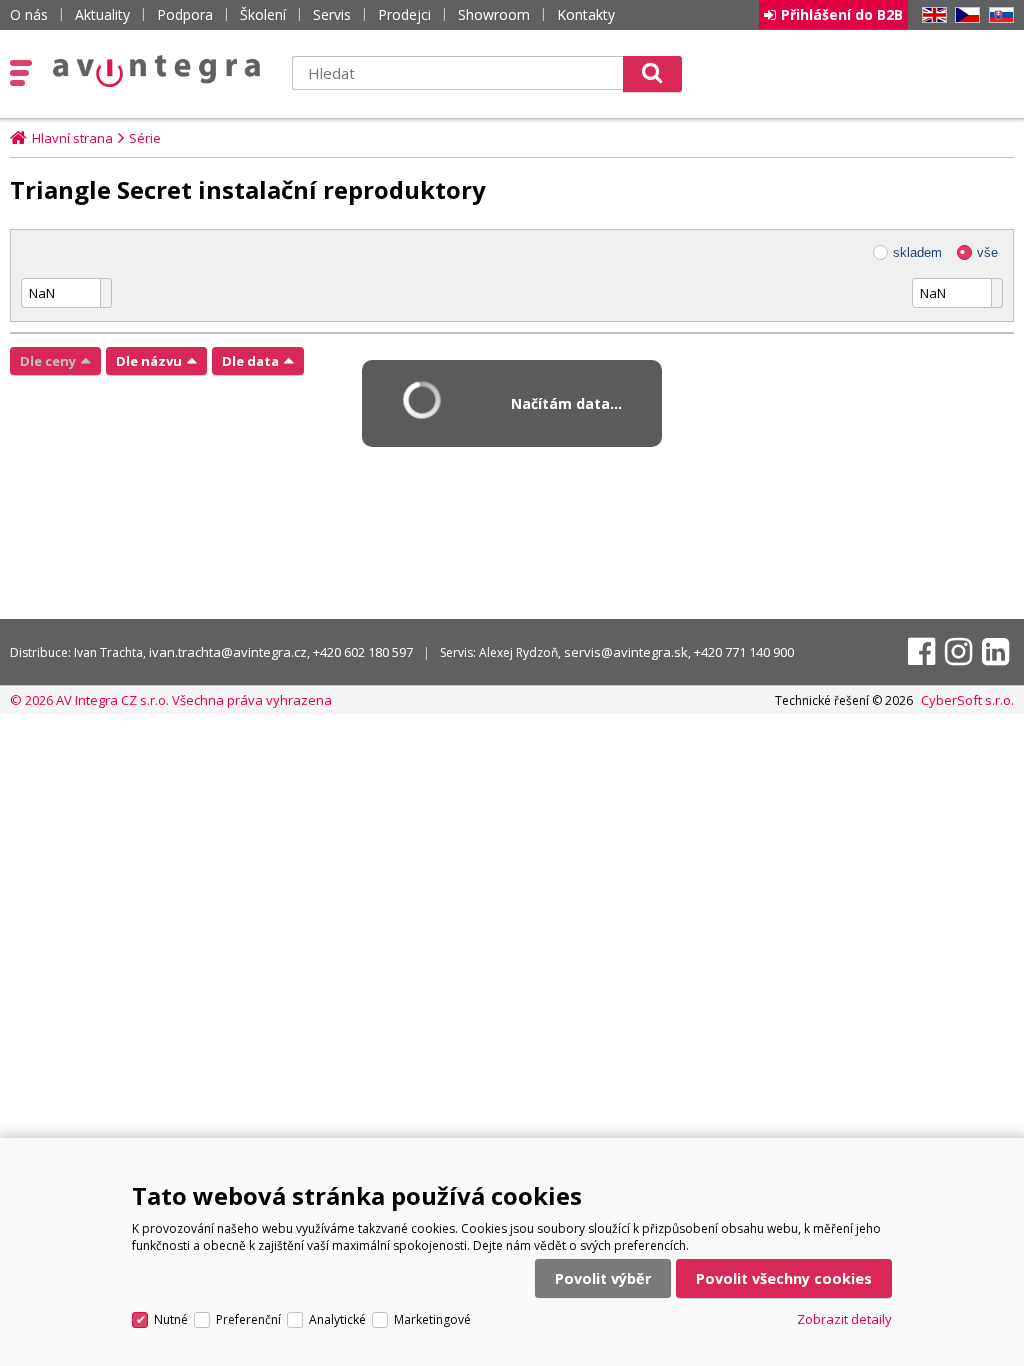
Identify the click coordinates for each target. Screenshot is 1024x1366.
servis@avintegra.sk (626, 652)
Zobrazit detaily (844, 1319)
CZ (964, 15)
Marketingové (432, 1319)
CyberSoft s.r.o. (967, 700)
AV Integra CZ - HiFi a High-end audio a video (157, 71)
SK (998, 15)
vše (987, 252)
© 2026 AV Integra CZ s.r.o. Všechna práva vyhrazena (171, 700)
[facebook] (921, 652)
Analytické (337, 1319)
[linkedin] (995, 652)
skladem (917, 252)
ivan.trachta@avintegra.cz (228, 652)
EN (931, 15)
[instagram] (958, 652)
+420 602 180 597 (363, 652)
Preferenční (248, 1319)
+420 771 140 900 (744, 652)
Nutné (171, 1319)
